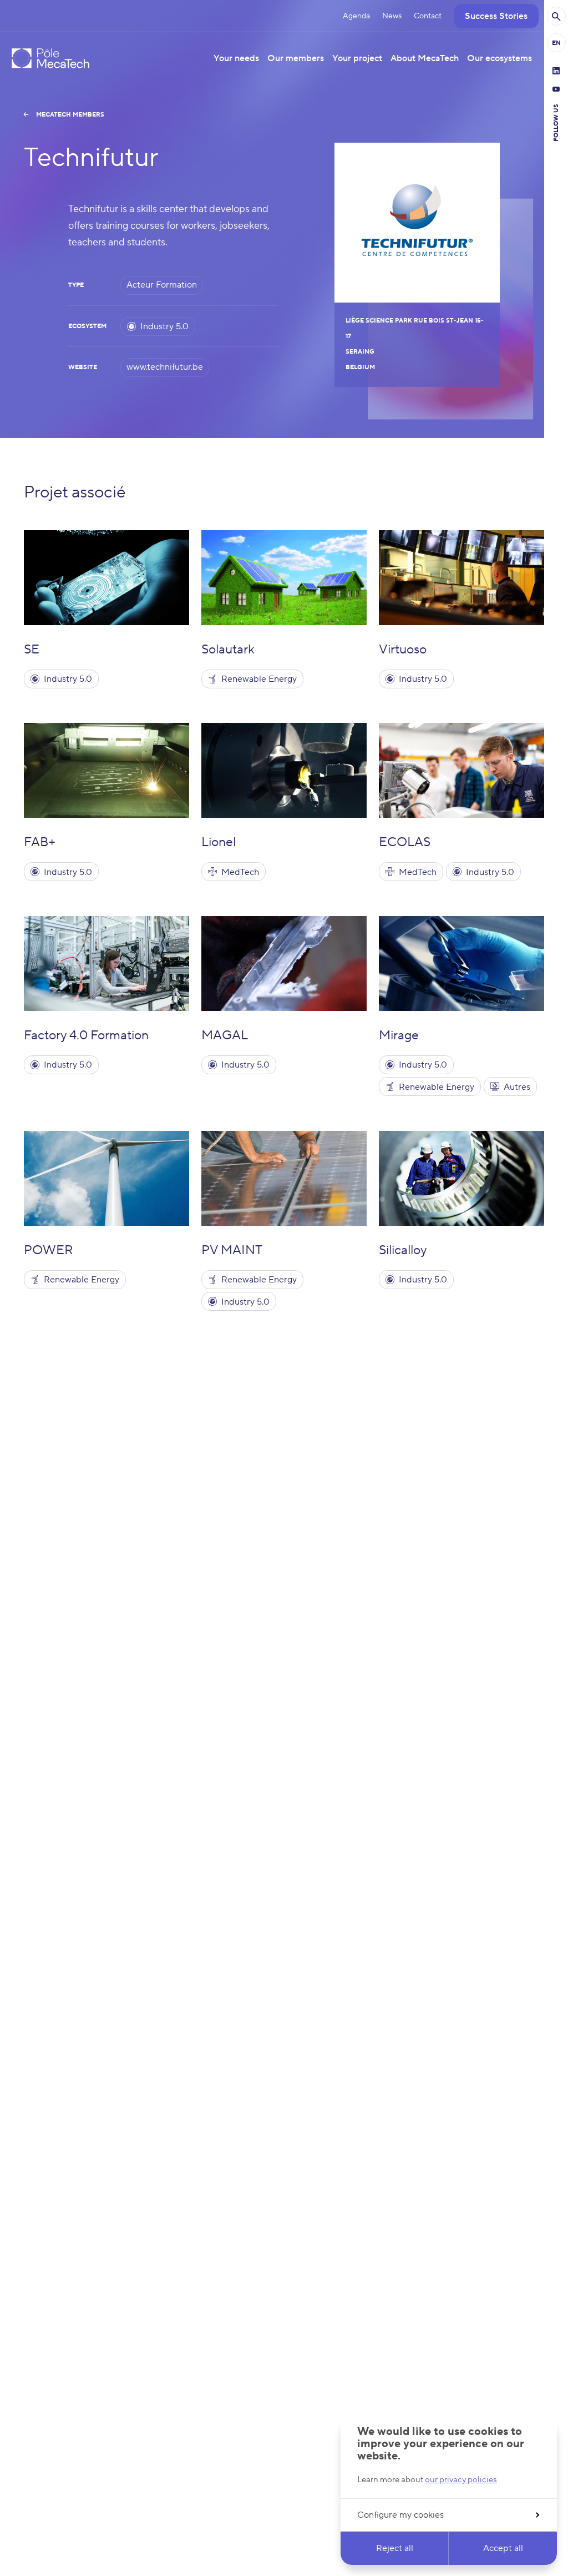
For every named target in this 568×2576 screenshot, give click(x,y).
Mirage (399, 1035)
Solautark (228, 650)
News (392, 16)
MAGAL (225, 1035)
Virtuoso (403, 650)
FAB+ (40, 842)
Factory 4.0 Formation (86, 1035)
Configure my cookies (400, 2515)
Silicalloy (403, 1250)
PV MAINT (232, 1250)
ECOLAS (405, 842)
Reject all (395, 2548)
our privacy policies (461, 2480)
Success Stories (496, 16)
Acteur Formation (162, 285)
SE (32, 650)
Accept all (503, 2548)
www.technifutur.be (165, 367)
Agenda (356, 16)
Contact (428, 16)
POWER (49, 1250)
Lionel (219, 842)
